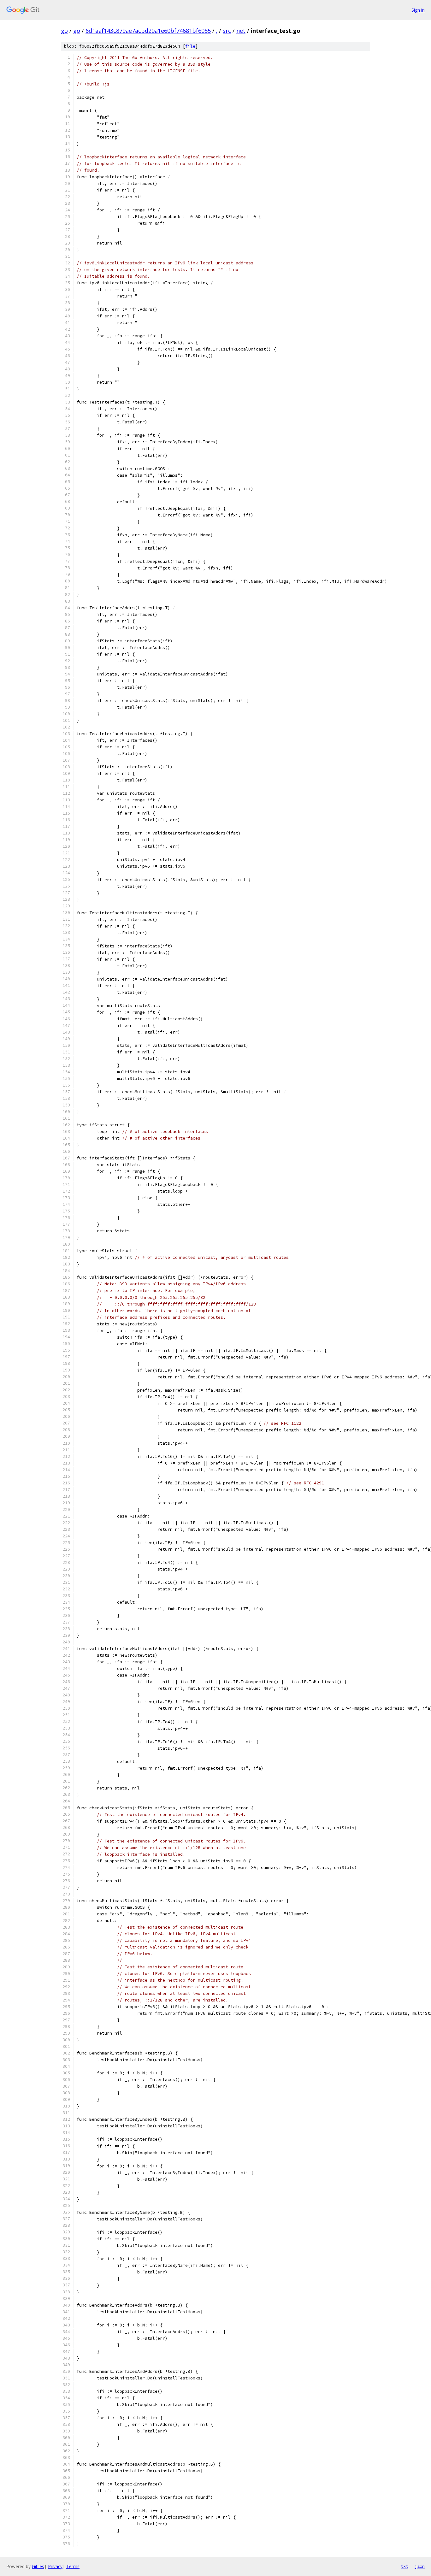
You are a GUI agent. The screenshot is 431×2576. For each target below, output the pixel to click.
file (190, 46)
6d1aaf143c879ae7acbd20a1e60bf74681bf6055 (148, 31)
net (241, 31)
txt (404, 2566)
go (64, 31)
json (420, 2566)
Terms (73, 2566)
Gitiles (38, 2566)
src (227, 31)
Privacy (55, 2566)
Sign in (418, 10)
